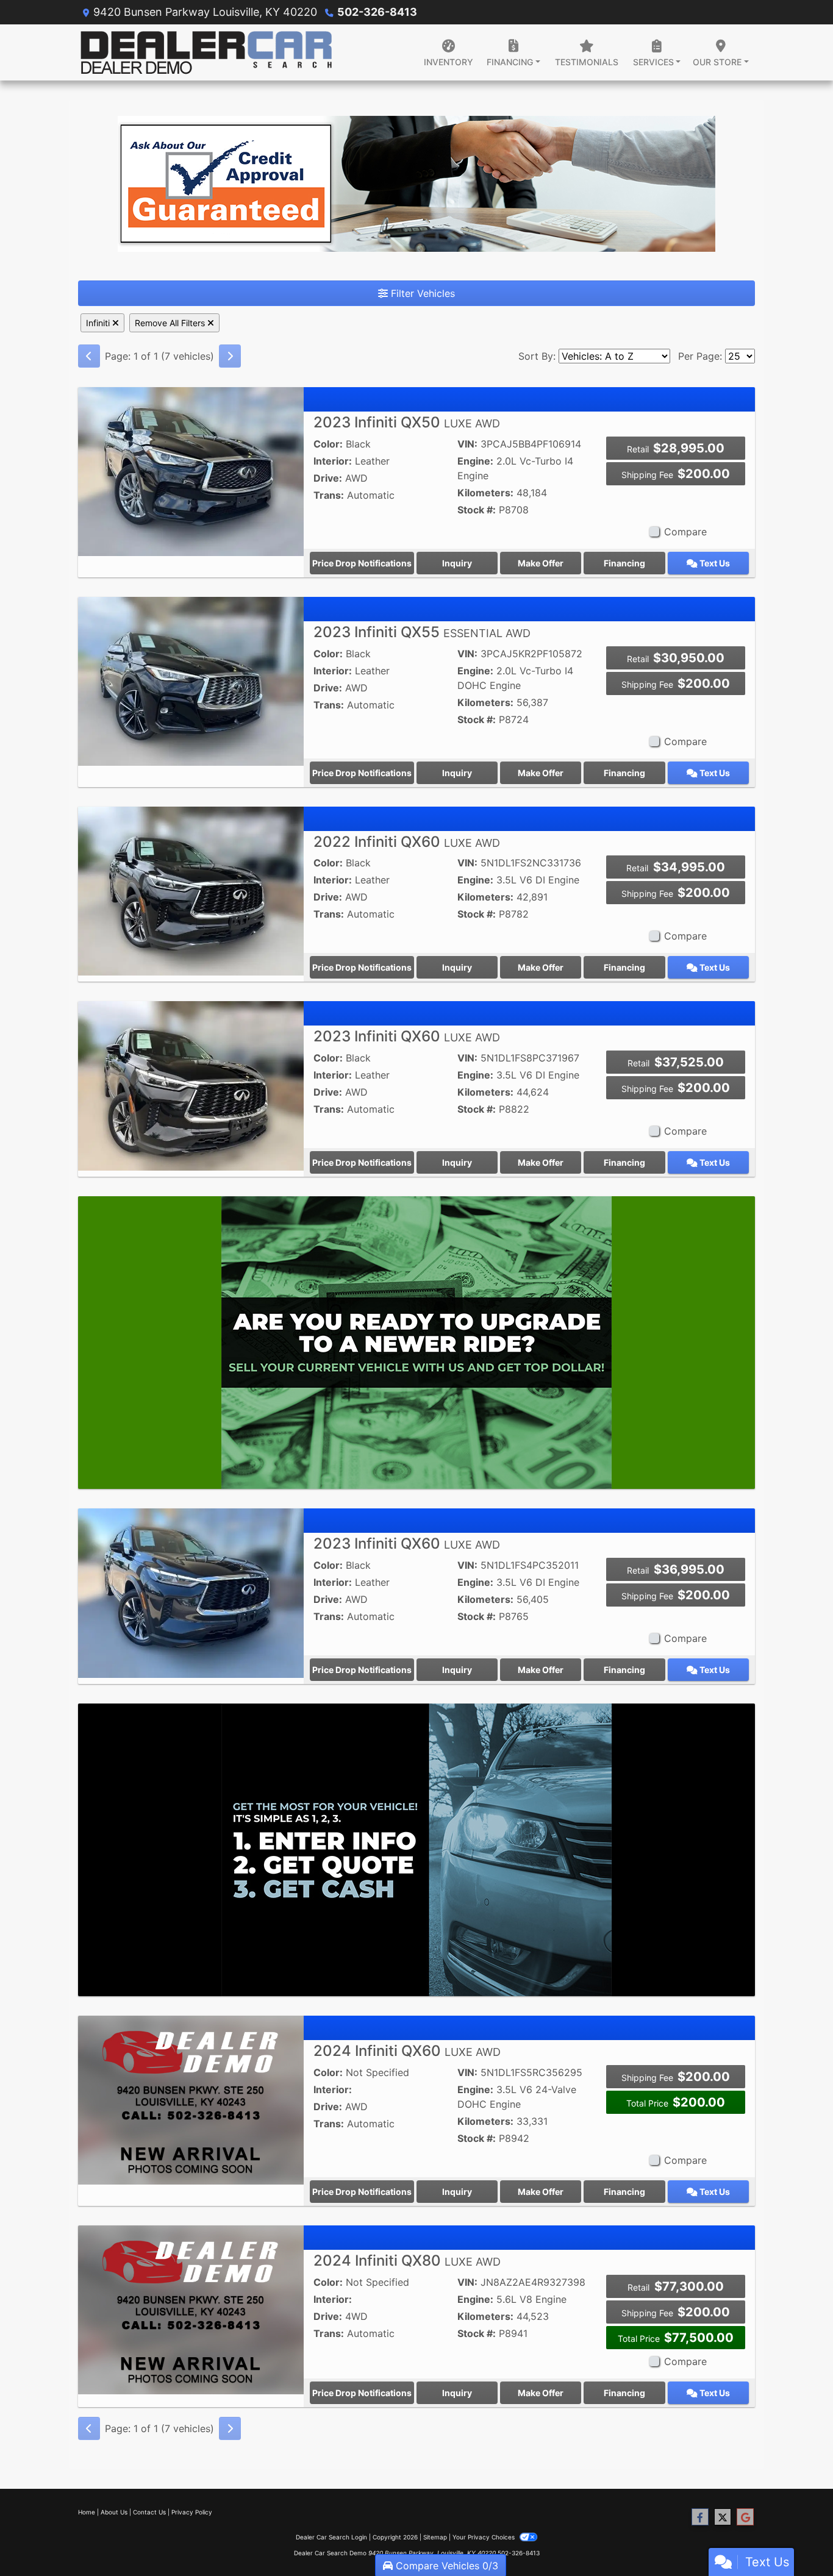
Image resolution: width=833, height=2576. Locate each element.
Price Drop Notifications (362, 563)
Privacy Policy (192, 2512)
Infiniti (99, 323)
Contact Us (149, 2512)
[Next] (230, 356)
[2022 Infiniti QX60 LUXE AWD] (191, 890)
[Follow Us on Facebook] (700, 2517)
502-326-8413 (377, 12)
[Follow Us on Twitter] (723, 2517)
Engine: (475, 461)
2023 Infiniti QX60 (407, 1036)
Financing (624, 563)
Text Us (714, 563)
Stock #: (477, 510)
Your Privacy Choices (484, 2537)
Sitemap (435, 2537)
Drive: (328, 478)
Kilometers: (485, 493)
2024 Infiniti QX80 (407, 2260)
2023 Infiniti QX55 (422, 632)
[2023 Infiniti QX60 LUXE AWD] (191, 1085)
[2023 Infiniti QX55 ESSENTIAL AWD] (191, 680)
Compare (685, 532)
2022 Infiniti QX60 (407, 842)
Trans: (329, 495)
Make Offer (541, 563)
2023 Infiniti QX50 (407, 422)
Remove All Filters (171, 323)
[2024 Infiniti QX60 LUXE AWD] (191, 2099)
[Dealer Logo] (208, 52)
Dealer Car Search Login (331, 2537)
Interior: (333, 461)
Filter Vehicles (421, 293)
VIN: (467, 444)
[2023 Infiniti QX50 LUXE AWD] (191, 471)
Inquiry (457, 563)
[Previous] (89, 356)
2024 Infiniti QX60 (407, 2051)
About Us (114, 2512)
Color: (328, 444)
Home (87, 2512)
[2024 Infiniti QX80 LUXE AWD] (191, 2309)
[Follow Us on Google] (745, 2517)
